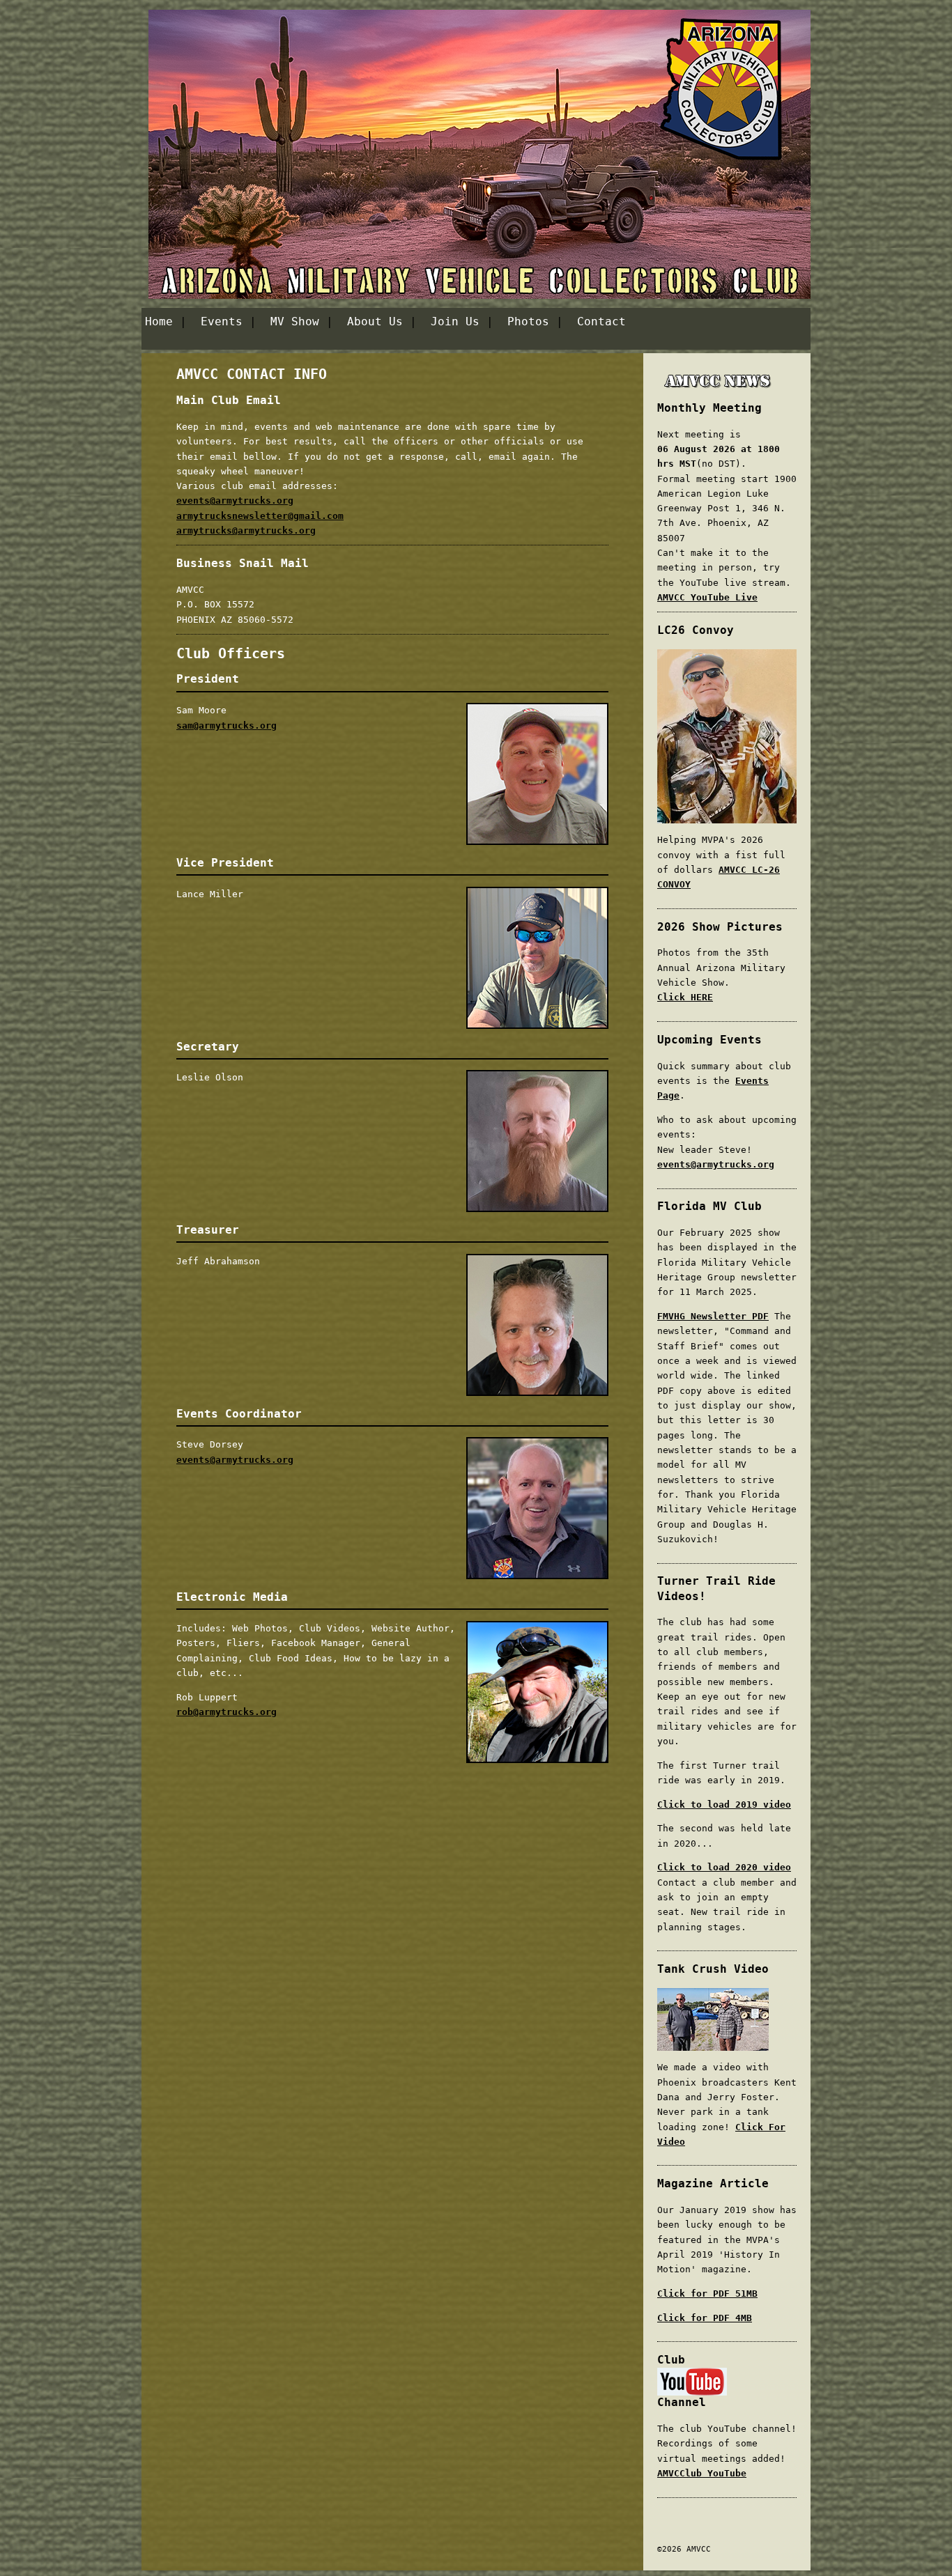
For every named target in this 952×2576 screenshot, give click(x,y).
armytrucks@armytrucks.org (246, 530)
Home (159, 321)
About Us (375, 321)
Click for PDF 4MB (705, 2318)
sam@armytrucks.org (227, 726)
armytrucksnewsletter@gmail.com (260, 516)
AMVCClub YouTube (702, 2473)
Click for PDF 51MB (707, 2294)
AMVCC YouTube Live (707, 597)
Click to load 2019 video (724, 1805)
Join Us (455, 321)
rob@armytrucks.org (227, 1712)
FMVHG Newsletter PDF (713, 1316)
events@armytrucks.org (235, 501)
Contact (601, 321)
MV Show (295, 321)
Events (222, 321)
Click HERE (685, 997)
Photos (528, 321)
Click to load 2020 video (724, 1867)
